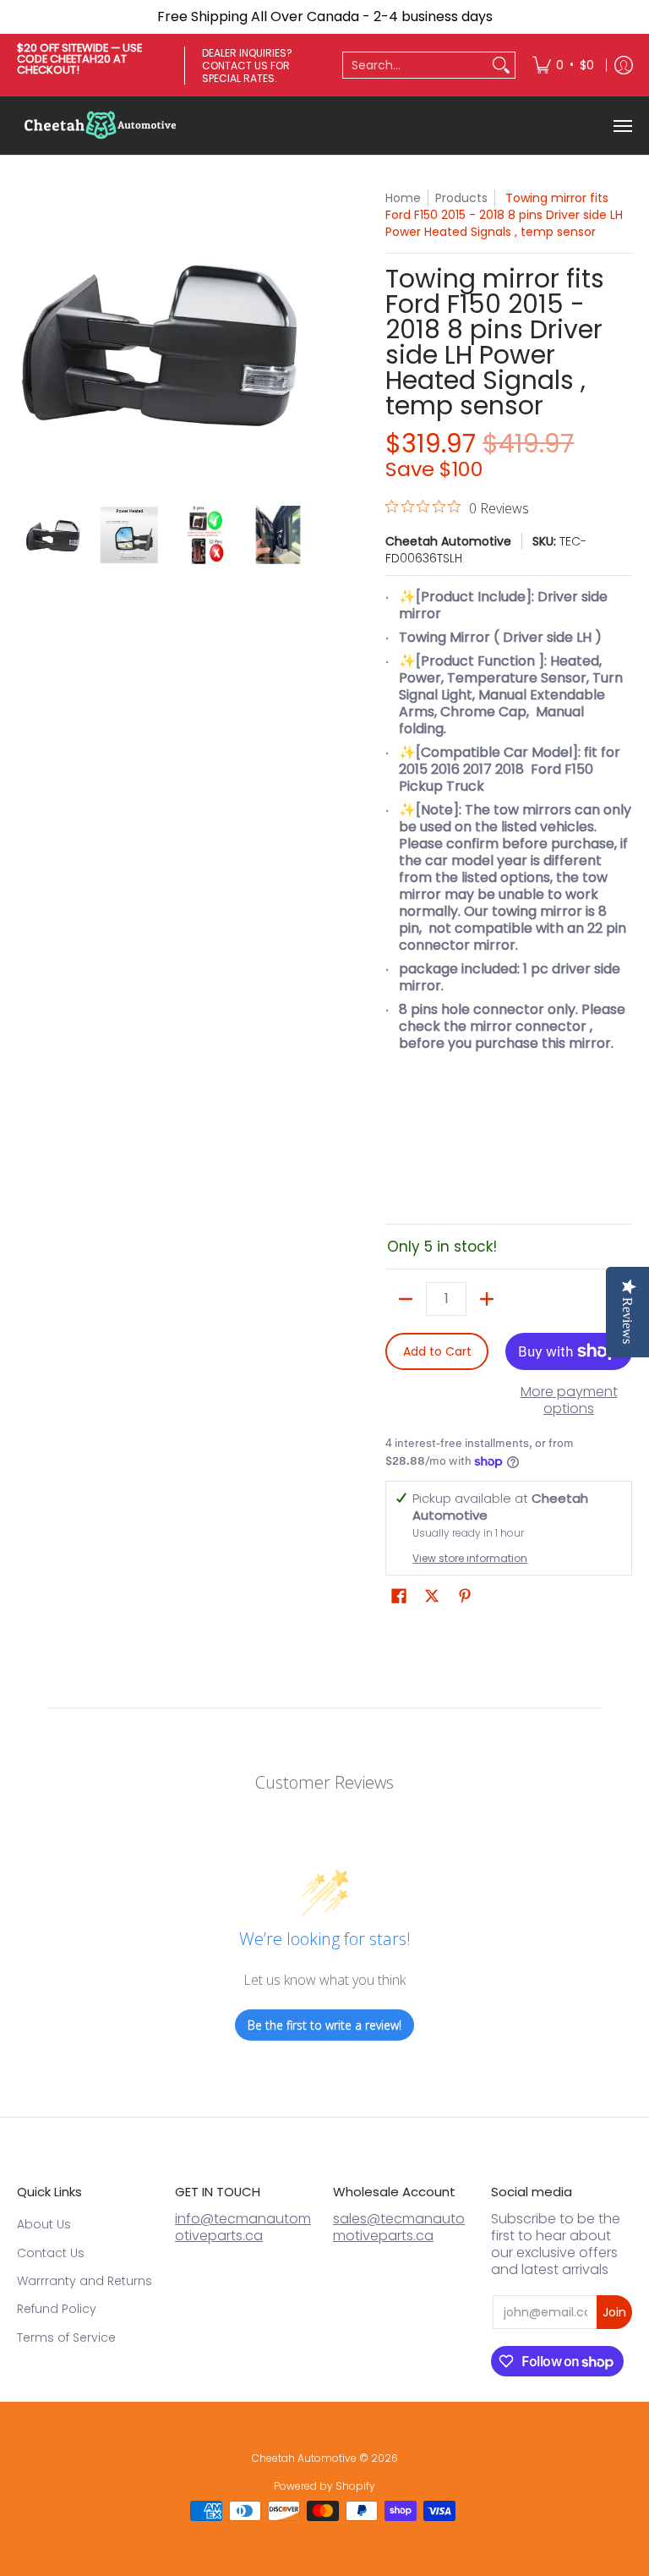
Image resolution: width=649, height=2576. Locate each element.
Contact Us (51, 2253)
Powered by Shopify (324, 2486)
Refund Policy (57, 2309)
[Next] (304, 339)
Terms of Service (66, 2338)
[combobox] (415, 65)
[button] (399, 1596)
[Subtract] (406, 1299)
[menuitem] (563, 65)
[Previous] (29, 339)
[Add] (487, 1299)
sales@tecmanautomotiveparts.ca (399, 2227)
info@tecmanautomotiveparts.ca (243, 2227)
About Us (44, 2224)
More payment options (569, 1400)
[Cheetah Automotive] (101, 126)
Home (403, 198)
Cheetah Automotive (448, 541)
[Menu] (622, 126)
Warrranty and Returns (85, 2281)
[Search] (501, 65)
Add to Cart (437, 1351)
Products (461, 198)
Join (614, 2312)
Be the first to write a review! (324, 2025)
